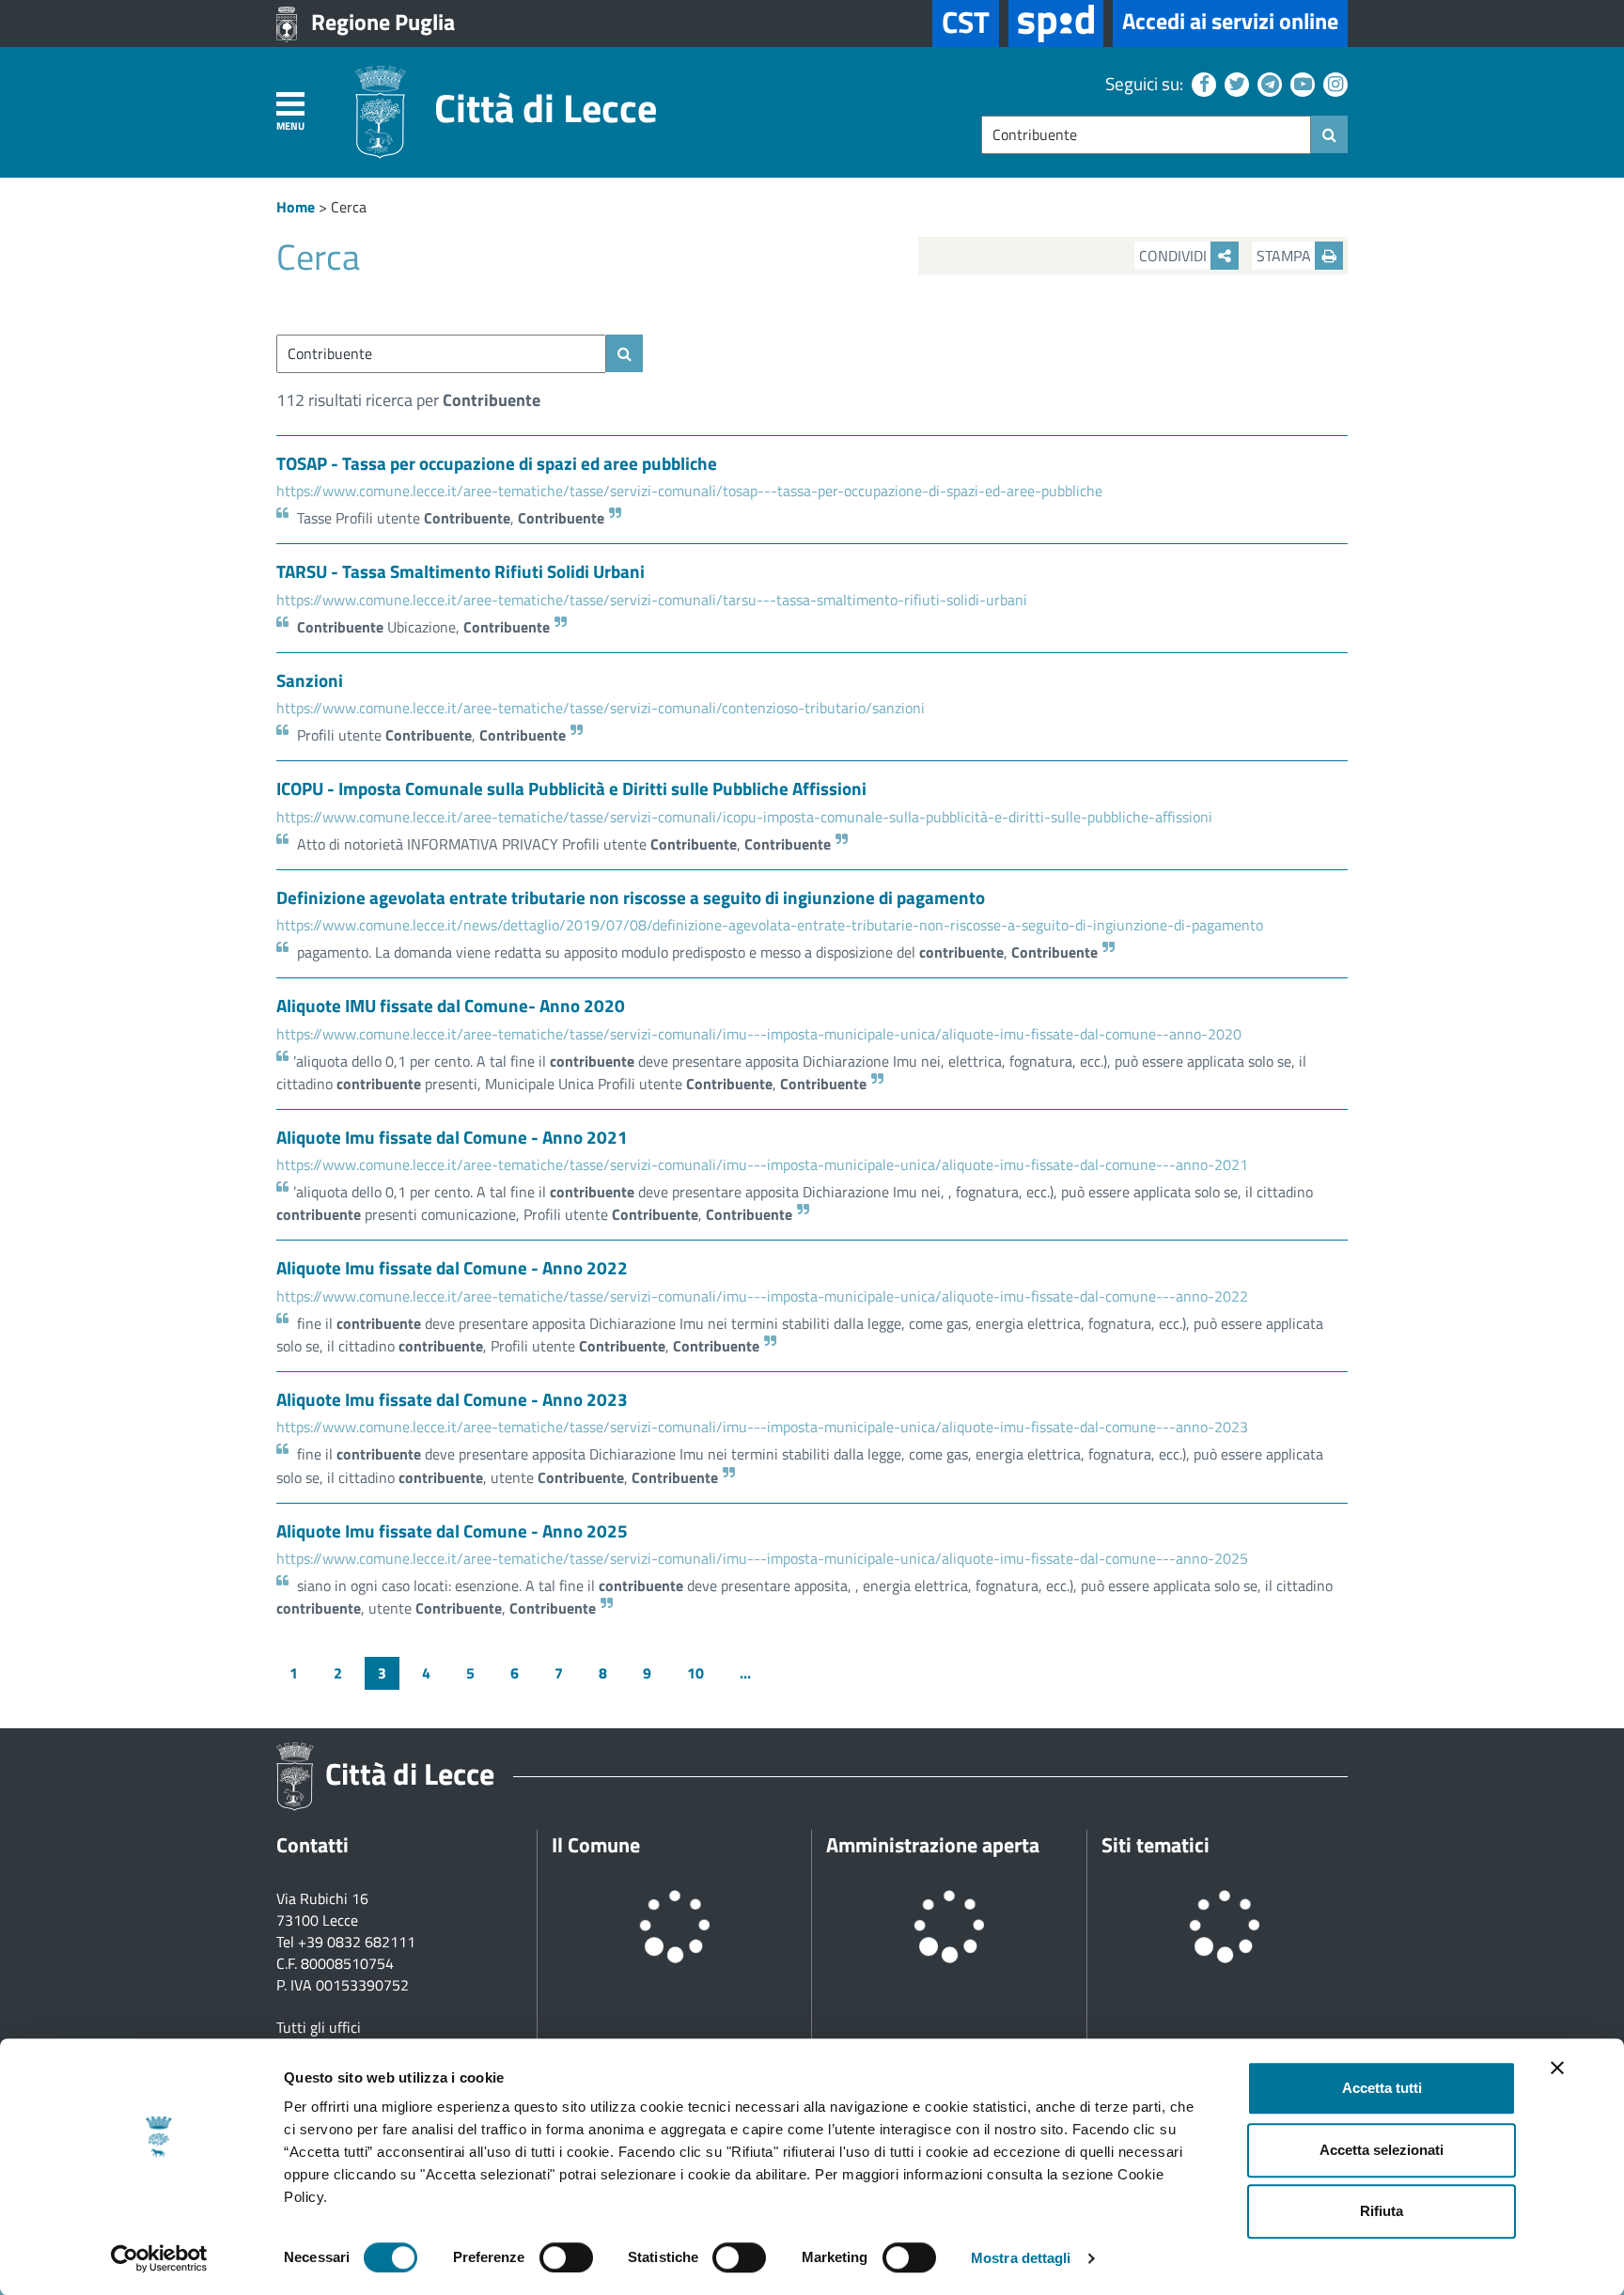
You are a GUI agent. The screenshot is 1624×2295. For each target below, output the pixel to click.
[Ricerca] (1329, 134)
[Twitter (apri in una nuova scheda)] (1234, 83)
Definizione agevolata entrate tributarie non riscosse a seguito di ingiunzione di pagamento (631, 897)
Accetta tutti (1382, 2088)
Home (296, 207)
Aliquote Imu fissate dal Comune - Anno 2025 (452, 1530)
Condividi (1175, 256)
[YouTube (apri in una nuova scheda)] (1300, 83)
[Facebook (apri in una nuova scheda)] (1202, 83)
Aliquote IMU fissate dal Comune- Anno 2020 (451, 1005)
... (745, 1673)
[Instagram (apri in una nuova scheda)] (1333, 83)
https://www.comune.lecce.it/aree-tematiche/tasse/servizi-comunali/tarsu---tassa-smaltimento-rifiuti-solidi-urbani (652, 600)
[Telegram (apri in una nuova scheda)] (1267, 83)
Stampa (1286, 256)
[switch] (566, 2257)
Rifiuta (1382, 2211)
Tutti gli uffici (319, 2027)
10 (695, 1673)
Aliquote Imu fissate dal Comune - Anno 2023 (452, 1399)
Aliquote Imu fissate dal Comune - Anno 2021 (452, 1137)
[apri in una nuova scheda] (1056, 23)
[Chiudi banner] (1557, 2068)
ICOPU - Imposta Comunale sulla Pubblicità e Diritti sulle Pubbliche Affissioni (571, 788)
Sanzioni (310, 680)
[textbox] (1146, 135)
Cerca (349, 207)
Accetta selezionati (1382, 2150)
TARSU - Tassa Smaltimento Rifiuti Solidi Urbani (461, 571)
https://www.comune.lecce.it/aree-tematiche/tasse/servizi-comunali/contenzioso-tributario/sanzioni (601, 708)
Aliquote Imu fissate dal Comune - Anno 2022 (452, 1267)
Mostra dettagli (1021, 2258)
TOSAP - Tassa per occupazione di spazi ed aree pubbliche (497, 463)
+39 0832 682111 (357, 1942)
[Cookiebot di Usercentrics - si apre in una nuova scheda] (159, 2258)
